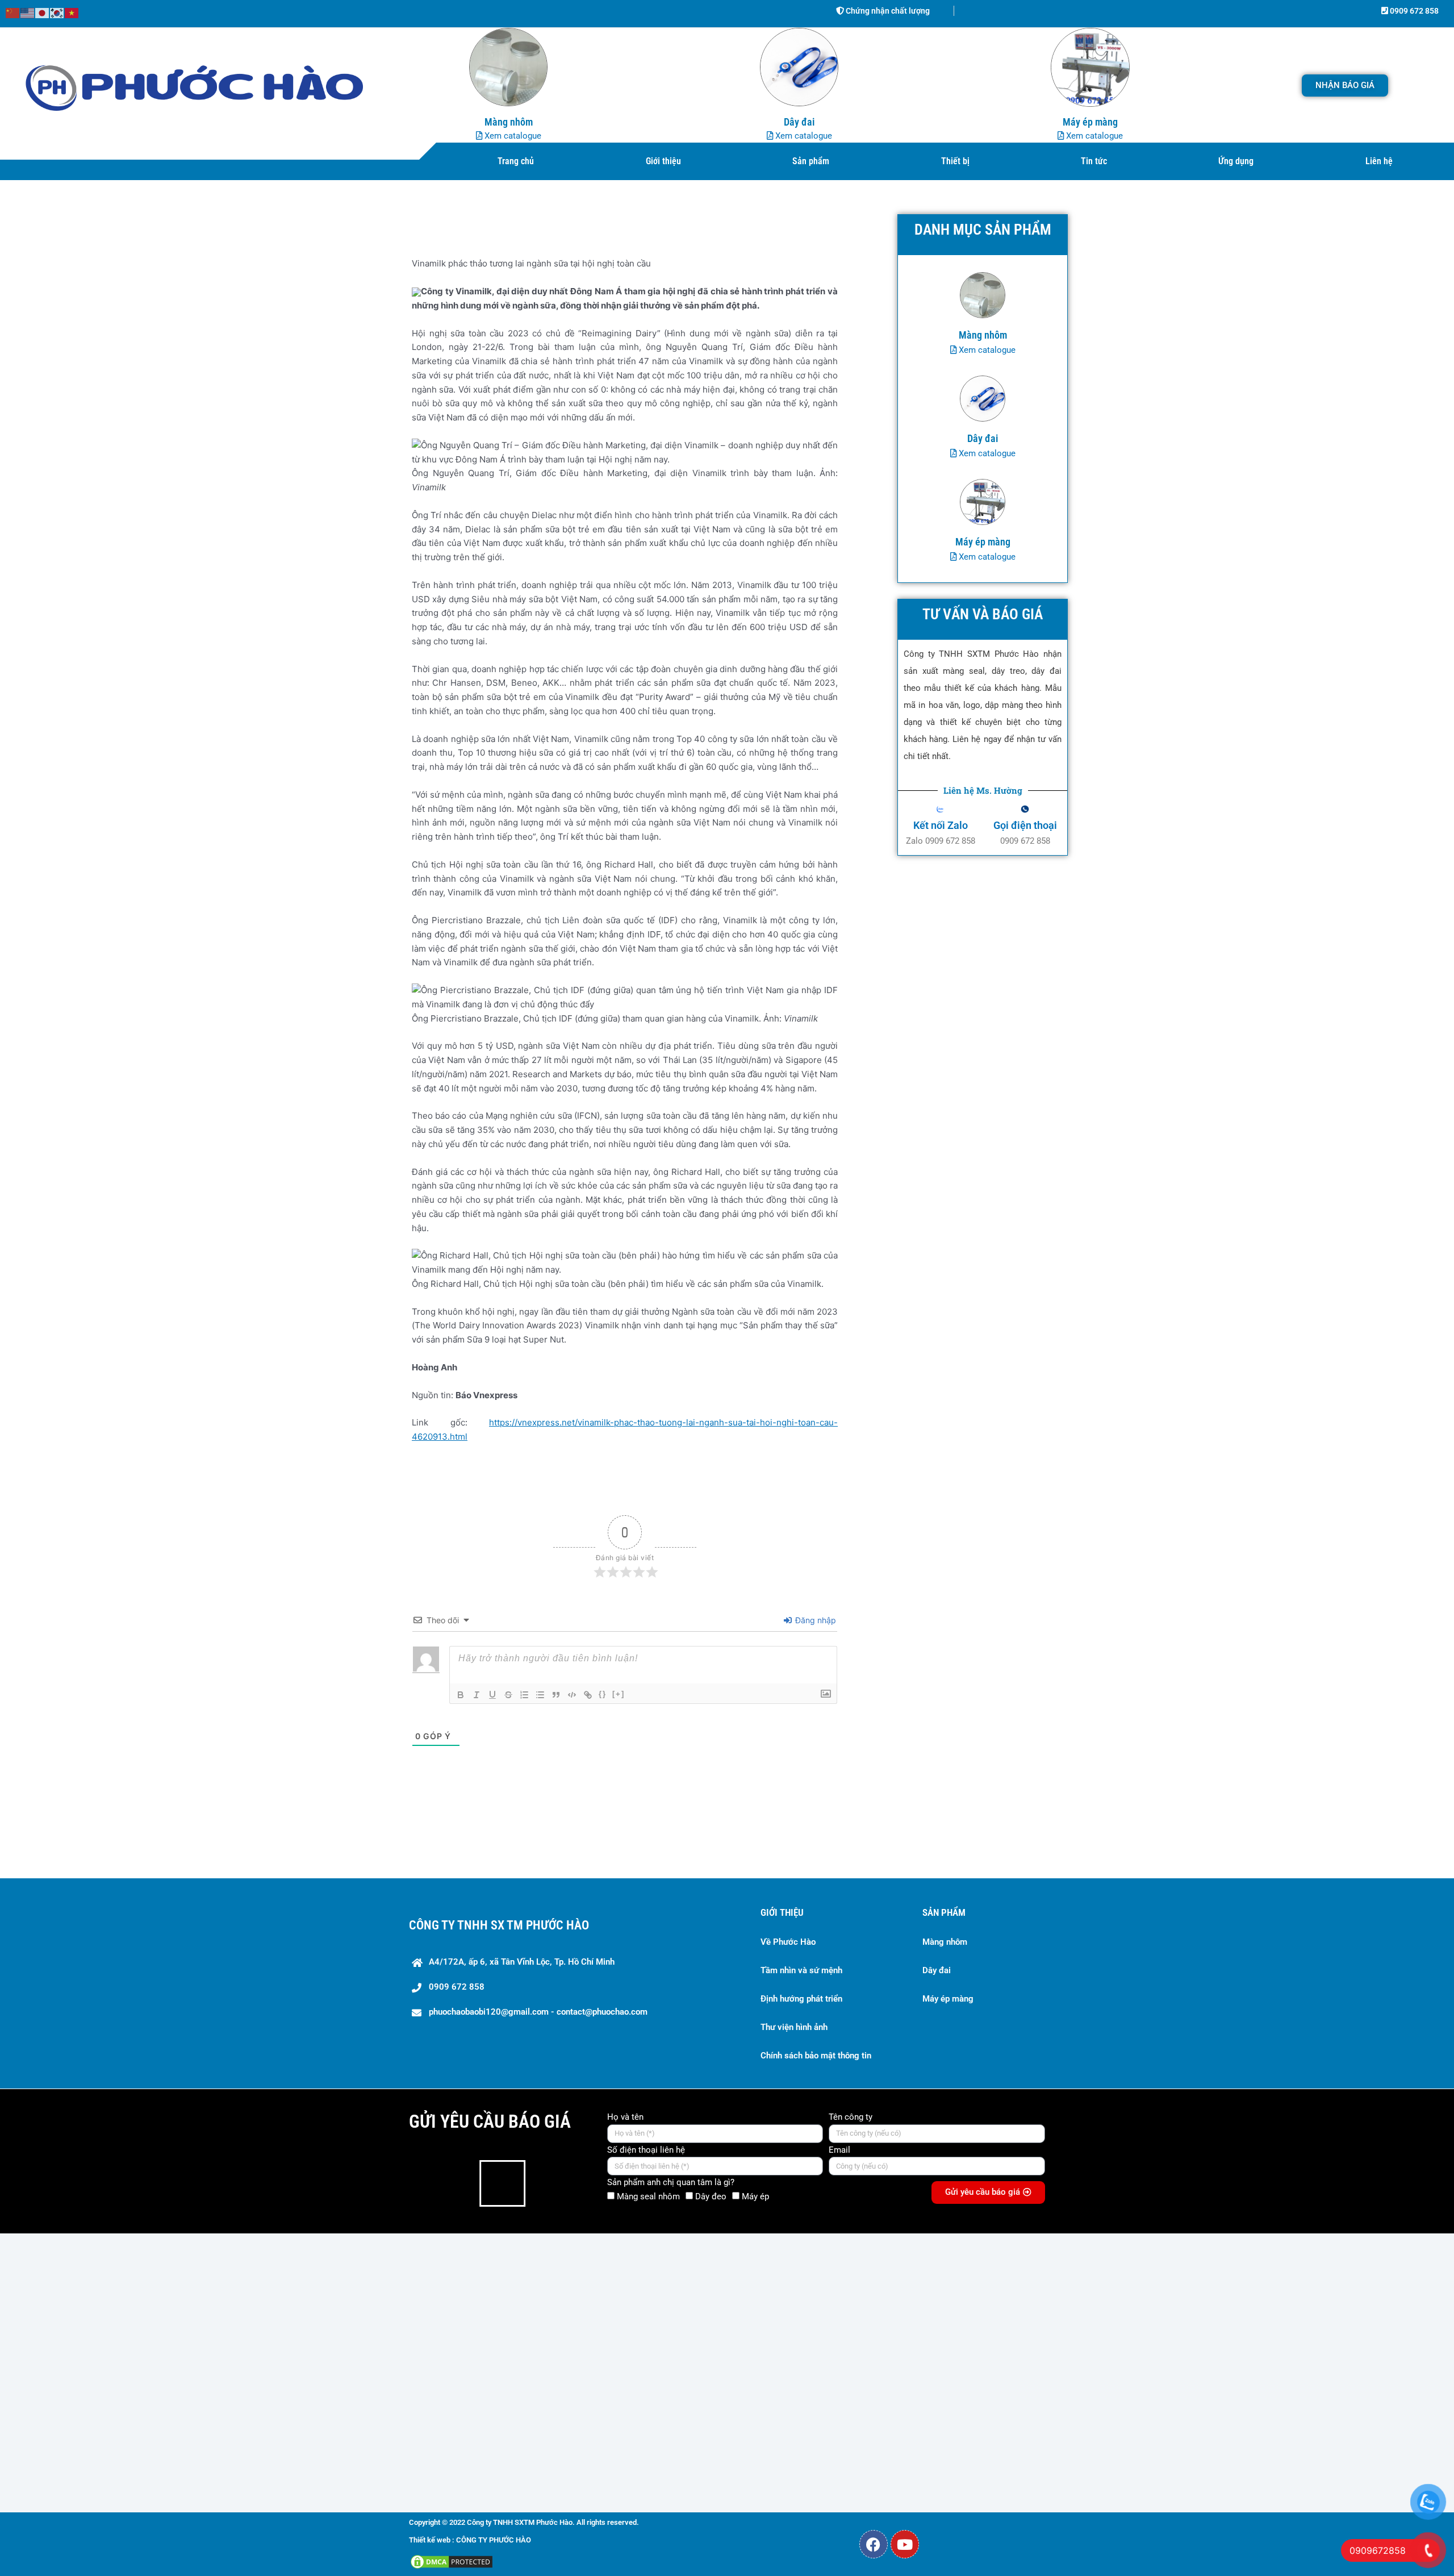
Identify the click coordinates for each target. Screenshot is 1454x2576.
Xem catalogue (512, 136)
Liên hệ (1379, 161)
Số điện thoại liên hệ (646, 2150)
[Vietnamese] (72, 12)
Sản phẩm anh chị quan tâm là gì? (671, 2182)
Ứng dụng (1236, 161)
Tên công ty (851, 2117)
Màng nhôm (945, 1942)
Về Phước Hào (788, 1942)
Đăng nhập (814, 1620)
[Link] (588, 1695)
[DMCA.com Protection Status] (452, 2562)
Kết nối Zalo (941, 825)
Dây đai (937, 1970)
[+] (619, 1694)
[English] (28, 12)
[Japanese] (43, 12)
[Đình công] (508, 1695)
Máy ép (755, 2196)
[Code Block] (572, 1695)
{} (603, 1694)
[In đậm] (461, 1695)
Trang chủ (516, 161)
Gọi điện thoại (1025, 825)
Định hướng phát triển (801, 1999)
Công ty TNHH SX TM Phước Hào (499, 1925)
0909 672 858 (1413, 11)
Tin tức (1094, 161)
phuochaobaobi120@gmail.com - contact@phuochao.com (538, 2012)
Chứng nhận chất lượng (887, 11)
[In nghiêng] (477, 1695)
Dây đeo (711, 2196)
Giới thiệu (663, 161)
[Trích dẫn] (556, 1695)
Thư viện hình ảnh (794, 2027)
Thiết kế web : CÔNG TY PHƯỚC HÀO (470, 2540)
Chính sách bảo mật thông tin (816, 2056)
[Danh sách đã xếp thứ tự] (524, 1695)
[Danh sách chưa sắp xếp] (540, 1695)
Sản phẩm (811, 161)
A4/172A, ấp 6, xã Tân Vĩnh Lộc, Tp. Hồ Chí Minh (522, 1962)
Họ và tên (625, 2117)
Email (839, 2150)
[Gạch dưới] (492, 1695)
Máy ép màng (948, 1999)
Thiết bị (955, 161)
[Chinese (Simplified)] (13, 12)
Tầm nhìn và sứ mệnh (801, 1970)
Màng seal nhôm (648, 2196)
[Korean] (57, 12)
